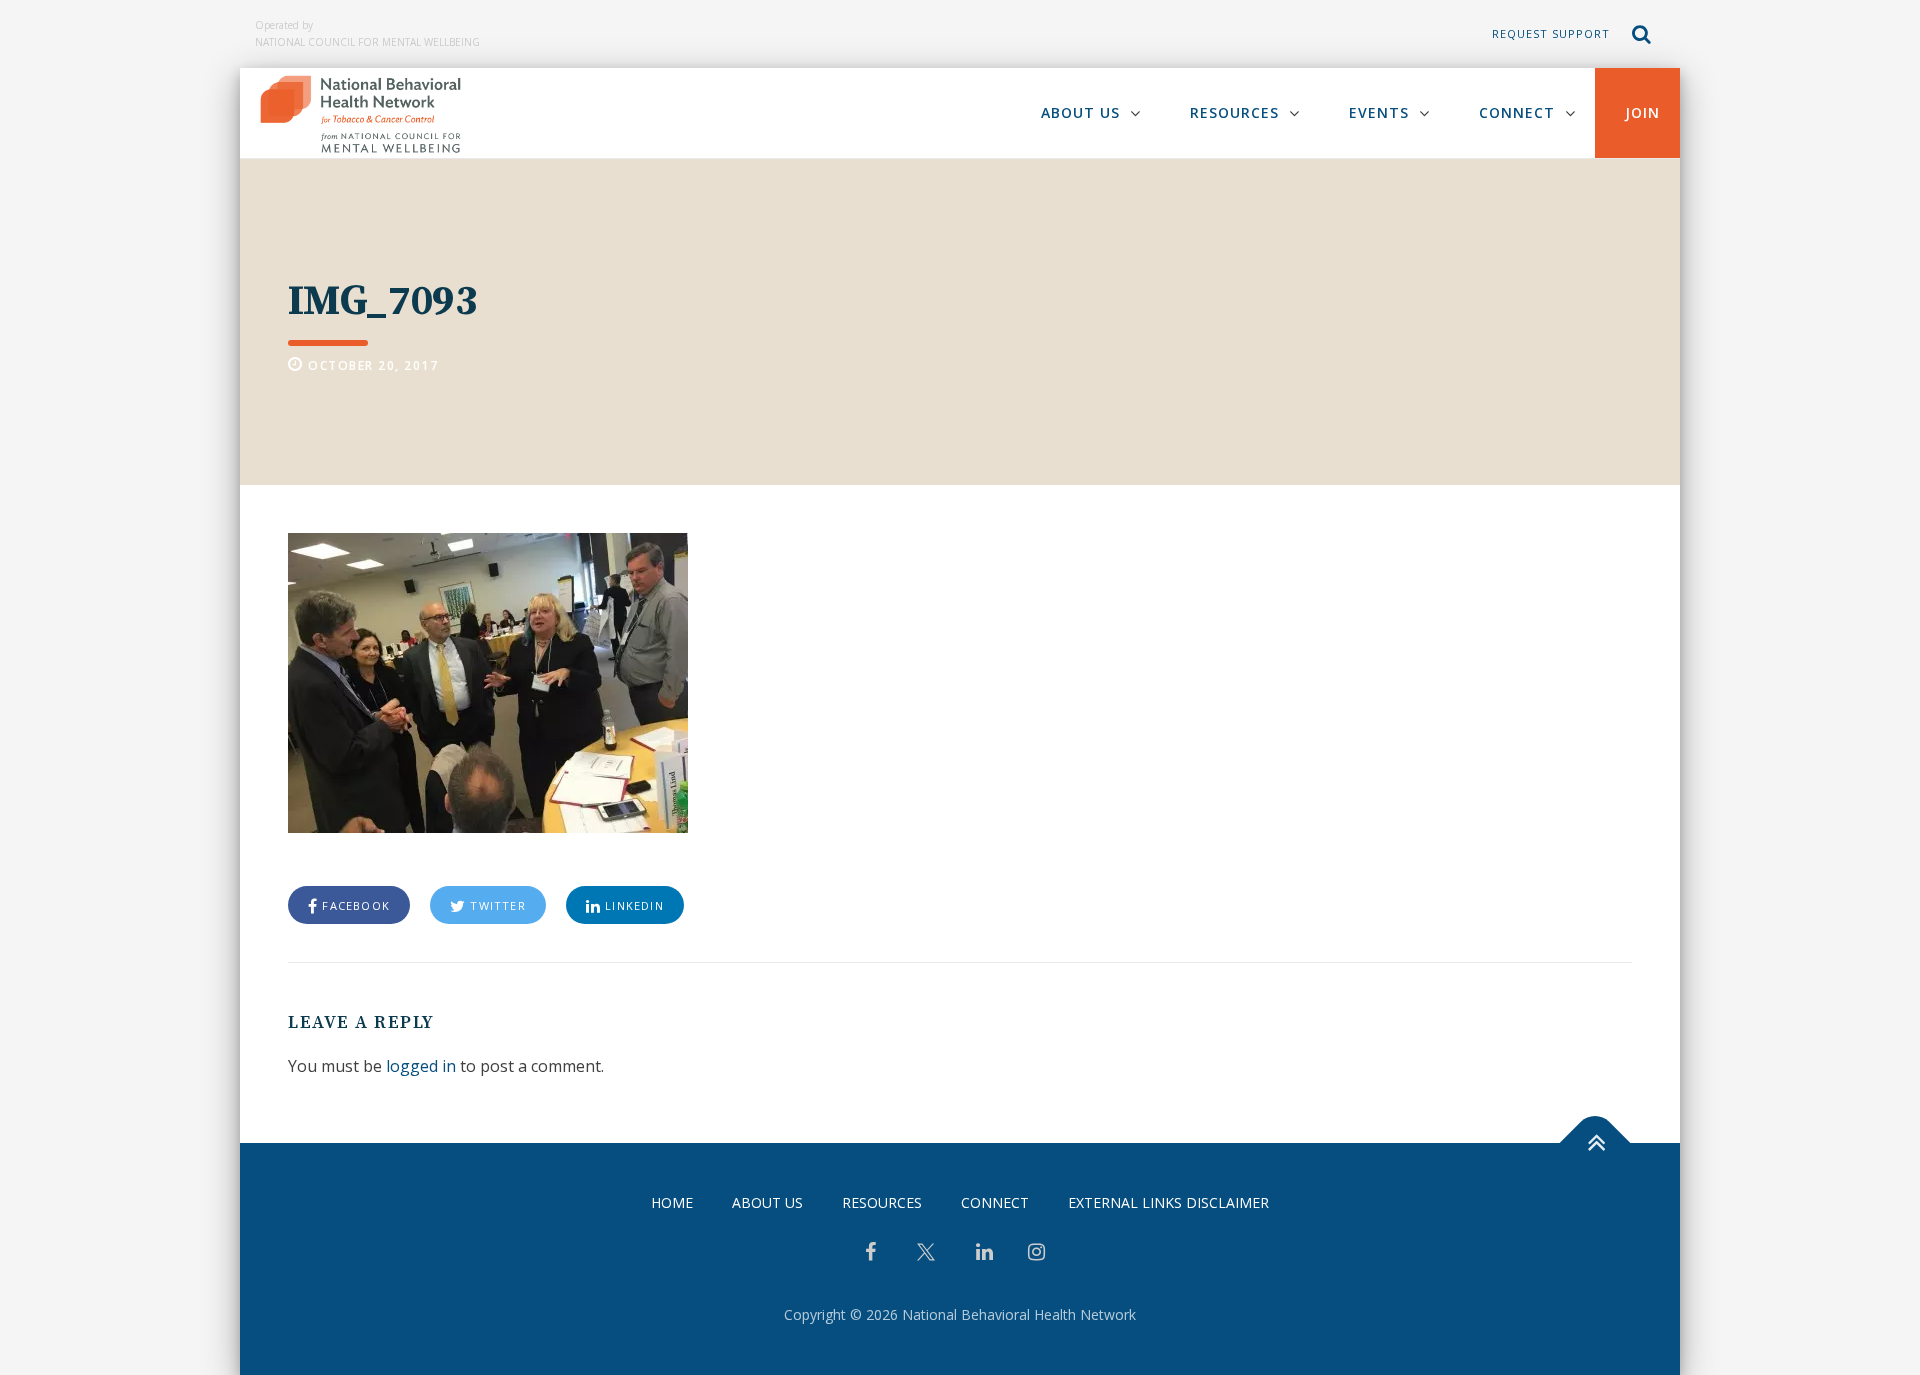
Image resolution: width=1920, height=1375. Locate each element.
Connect (1517, 112)
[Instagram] (1036, 1254)
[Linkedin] (984, 1254)
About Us (1080, 112)
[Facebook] (870, 1254)
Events (1379, 112)
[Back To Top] (1595, 1143)
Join (1642, 112)
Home (672, 1202)
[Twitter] (926, 1259)
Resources (1234, 112)
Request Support (1551, 33)
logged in (421, 1066)
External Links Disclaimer (1168, 1202)
